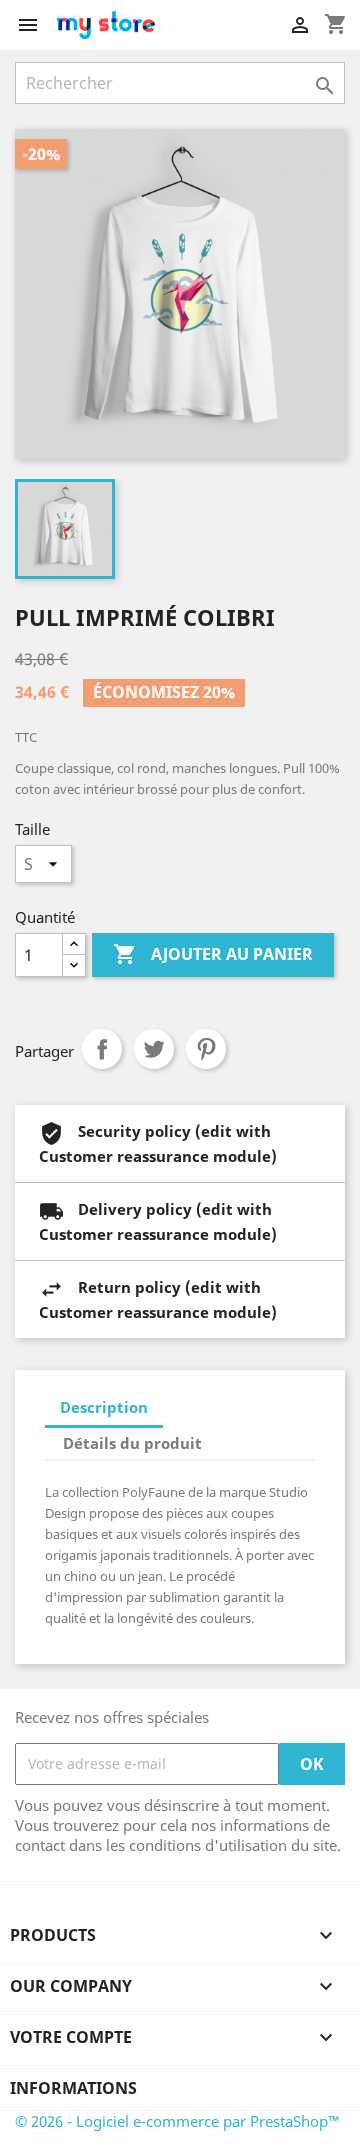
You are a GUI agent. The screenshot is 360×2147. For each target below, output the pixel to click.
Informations (73, 2088)
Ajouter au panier (213, 954)
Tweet (154, 1049)
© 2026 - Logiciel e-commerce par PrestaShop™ (177, 2121)
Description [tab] (104, 1407)
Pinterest (206, 1049)
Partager (102, 1049)
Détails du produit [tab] (132, 1443)
